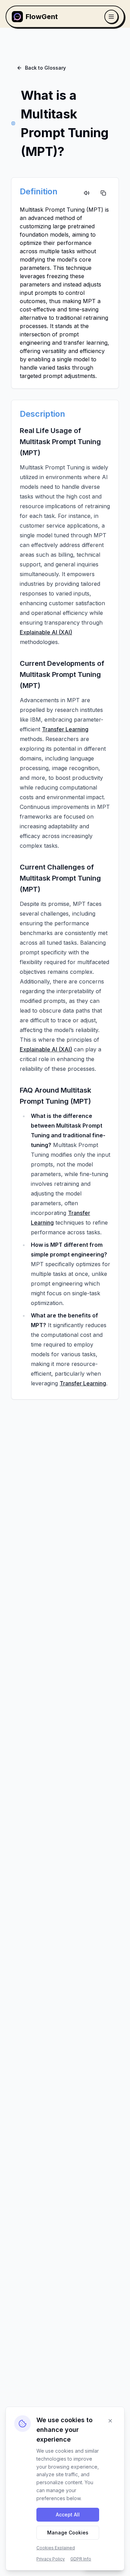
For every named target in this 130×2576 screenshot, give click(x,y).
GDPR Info (81, 2559)
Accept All (68, 2515)
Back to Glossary (45, 68)
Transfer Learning (65, 729)
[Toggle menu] (111, 17)
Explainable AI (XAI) (46, 632)
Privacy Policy (51, 2559)
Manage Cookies (68, 2533)
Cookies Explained (56, 2548)
